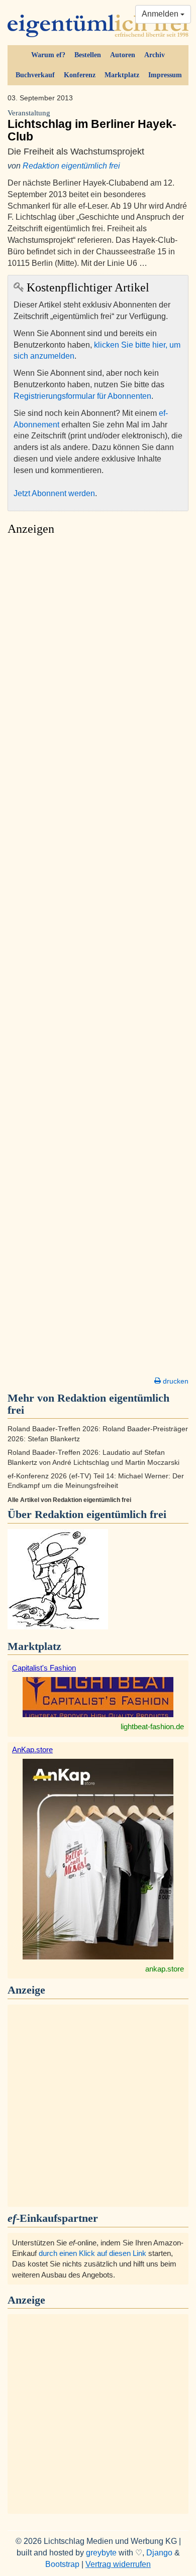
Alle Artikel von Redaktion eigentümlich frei (69, 1500)
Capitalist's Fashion (44, 1668)
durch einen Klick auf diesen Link (92, 2253)
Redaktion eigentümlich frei (71, 166)
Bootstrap (62, 2564)
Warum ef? (48, 55)
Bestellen (88, 55)
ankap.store (165, 1969)
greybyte (101, 2553)
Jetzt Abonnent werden (54, 493)
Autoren (123, 55)
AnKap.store (32, 1750)
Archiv (155, 55)
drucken (175, 1381)
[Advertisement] (98, 959)
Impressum (165, 75)
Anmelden (161, 14)
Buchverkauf (35, 75)
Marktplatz (122, 75)
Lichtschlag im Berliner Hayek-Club (92, 126)
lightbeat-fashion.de (152, 1726)
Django (159, 2553)
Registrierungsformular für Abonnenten (82, 396)
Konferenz (80, 75)
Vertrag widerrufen (118, 2564)
